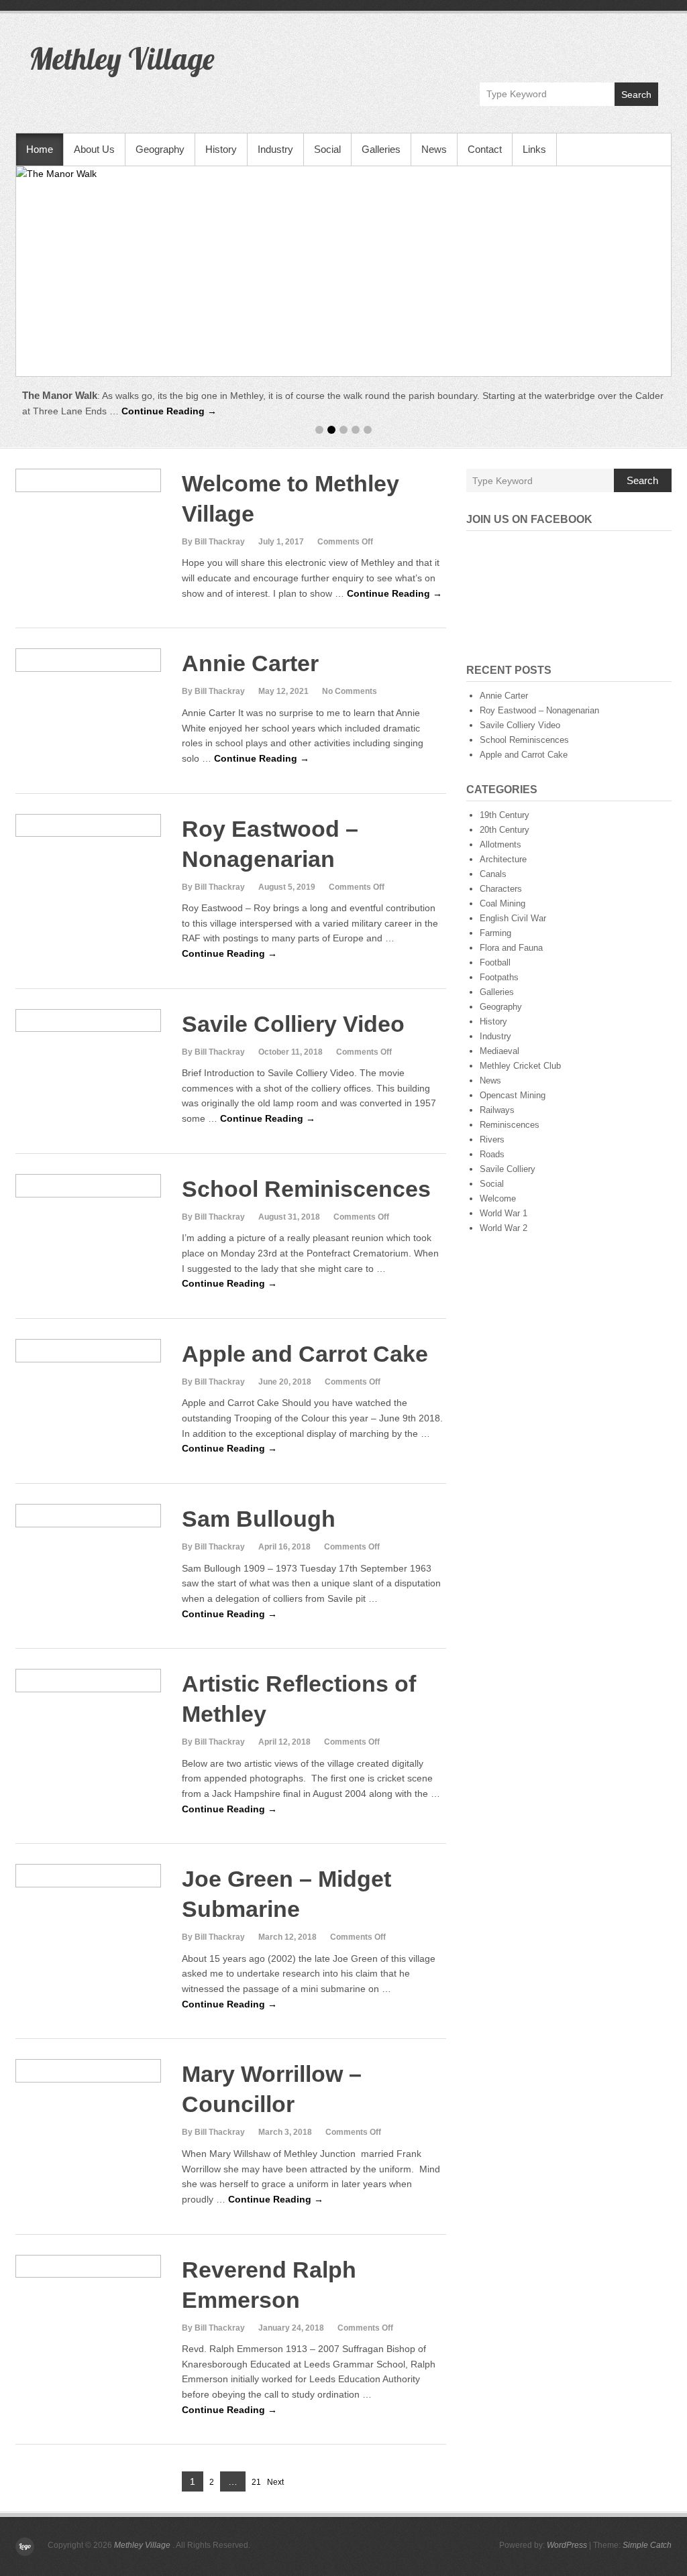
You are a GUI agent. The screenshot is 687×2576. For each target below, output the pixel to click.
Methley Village (121, 58)
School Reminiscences (306, 1189)
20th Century (505, 830)
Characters (501, 889)
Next (275, 2482)
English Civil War (513, 918)
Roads (492, 1154)
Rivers (492, 1139)
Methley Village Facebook (647, 51)
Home (40, 149)
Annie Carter (250, 663)
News (434, 149)
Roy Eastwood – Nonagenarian (539, 710)
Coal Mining (503, 903)
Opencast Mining (513, 1095)
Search (636, 95)
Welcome (498, 1198)
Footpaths (499, 977)
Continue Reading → (169, 411)
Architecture (503, 859)
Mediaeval (499, 1051)
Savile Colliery (508, 1169)
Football (495, 962)
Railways (497, 1110)
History (221, 149)
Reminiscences (510, 1125)
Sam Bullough (259, 1519)
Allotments (500, 844)
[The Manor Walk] (343, 271)
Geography (160, 149)
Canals (493, 874)
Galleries (381, 149)
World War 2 (504, 1228)
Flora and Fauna (511, 948)
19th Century (505, 815)
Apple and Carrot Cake (305, 1354)
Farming (495, 933)
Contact (485, 149)
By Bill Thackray (213, 542)
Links (534, 149)
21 (256, 2483)
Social (327, 149)
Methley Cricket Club (520, 1066)
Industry (275, 149)
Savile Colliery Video (293, 1024)
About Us (94, 149)
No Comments (350, 691)
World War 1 (504, 1213)
